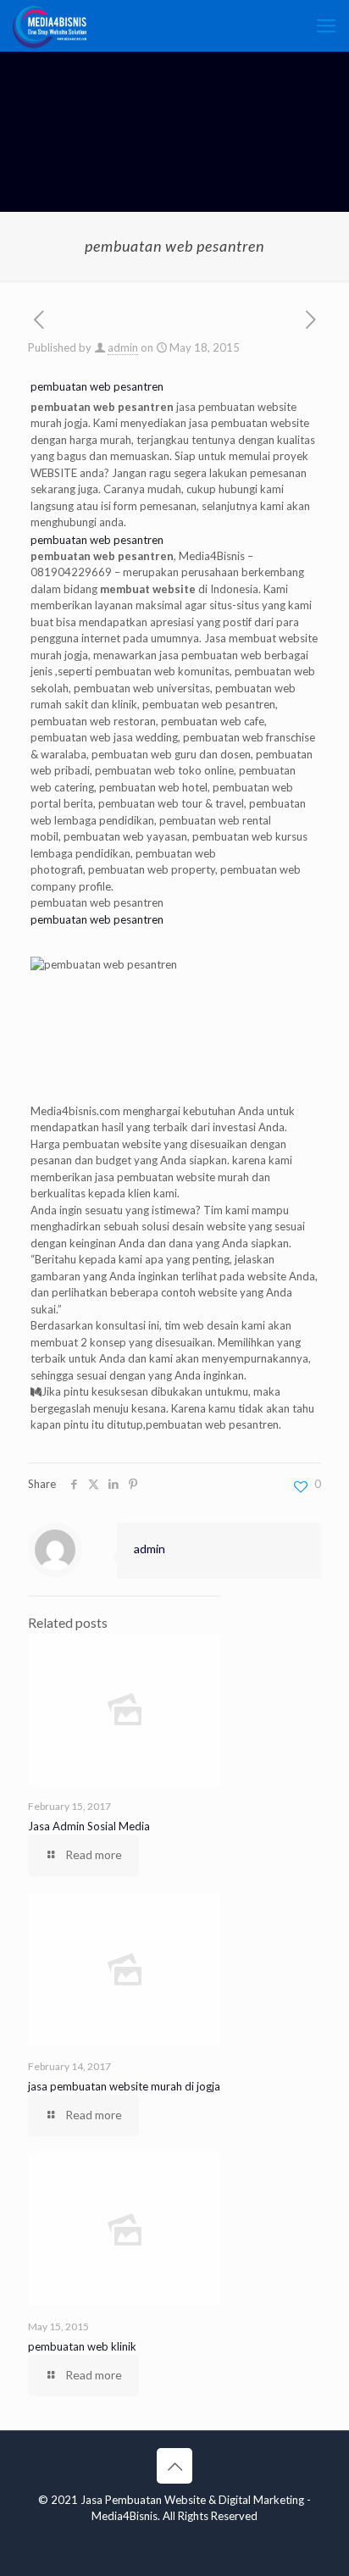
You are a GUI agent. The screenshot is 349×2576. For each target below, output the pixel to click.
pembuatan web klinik (82, 2346)
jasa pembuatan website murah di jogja (124, 2086)
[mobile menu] (326, 25)
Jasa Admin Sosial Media (89, 1826)
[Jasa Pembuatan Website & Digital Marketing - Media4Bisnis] (50, 25)
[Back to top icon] (174, 2466)
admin (123, 347)
